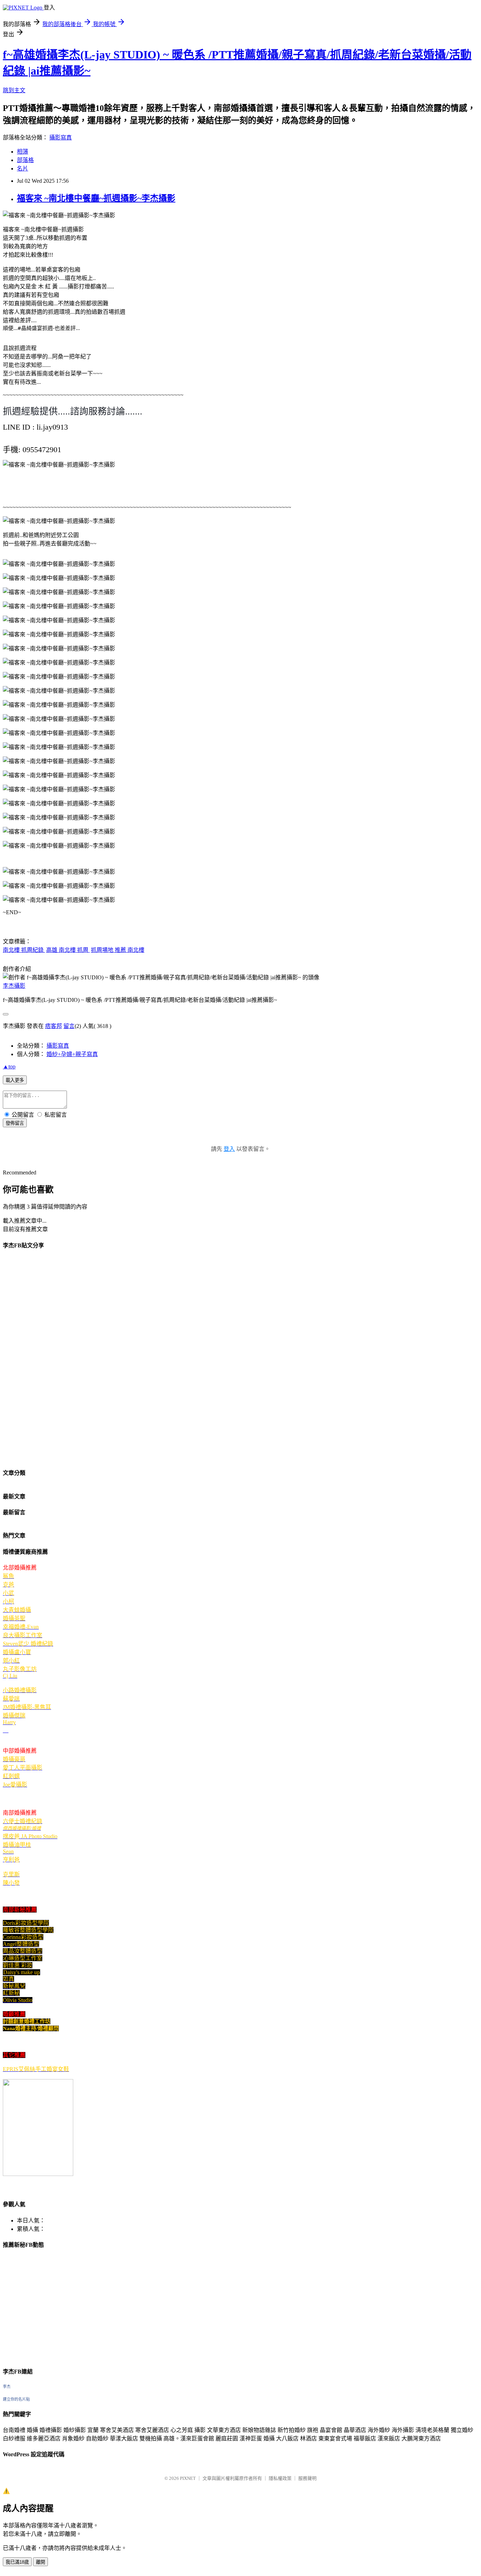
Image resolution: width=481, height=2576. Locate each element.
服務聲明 (307, 2478)
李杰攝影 (14, 986)
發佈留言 (15, 1123)
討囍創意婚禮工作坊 (27, 2021)
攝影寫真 (61, 138)
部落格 (25, 160)
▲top (9, 1066)
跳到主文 (14, 90)
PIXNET (188, 2478)
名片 (23, 169)
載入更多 (15, 1080)
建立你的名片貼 (16, 2399)
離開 (40, 2562)
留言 (69, 1026)
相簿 (23, 152)
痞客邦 (54, 1026)
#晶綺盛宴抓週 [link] (35, 328)
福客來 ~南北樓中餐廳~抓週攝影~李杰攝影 (96, 198)
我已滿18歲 (17, 2562)
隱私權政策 (280, 2478)
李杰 (7, 2387)
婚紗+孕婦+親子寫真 (72, 1054)
